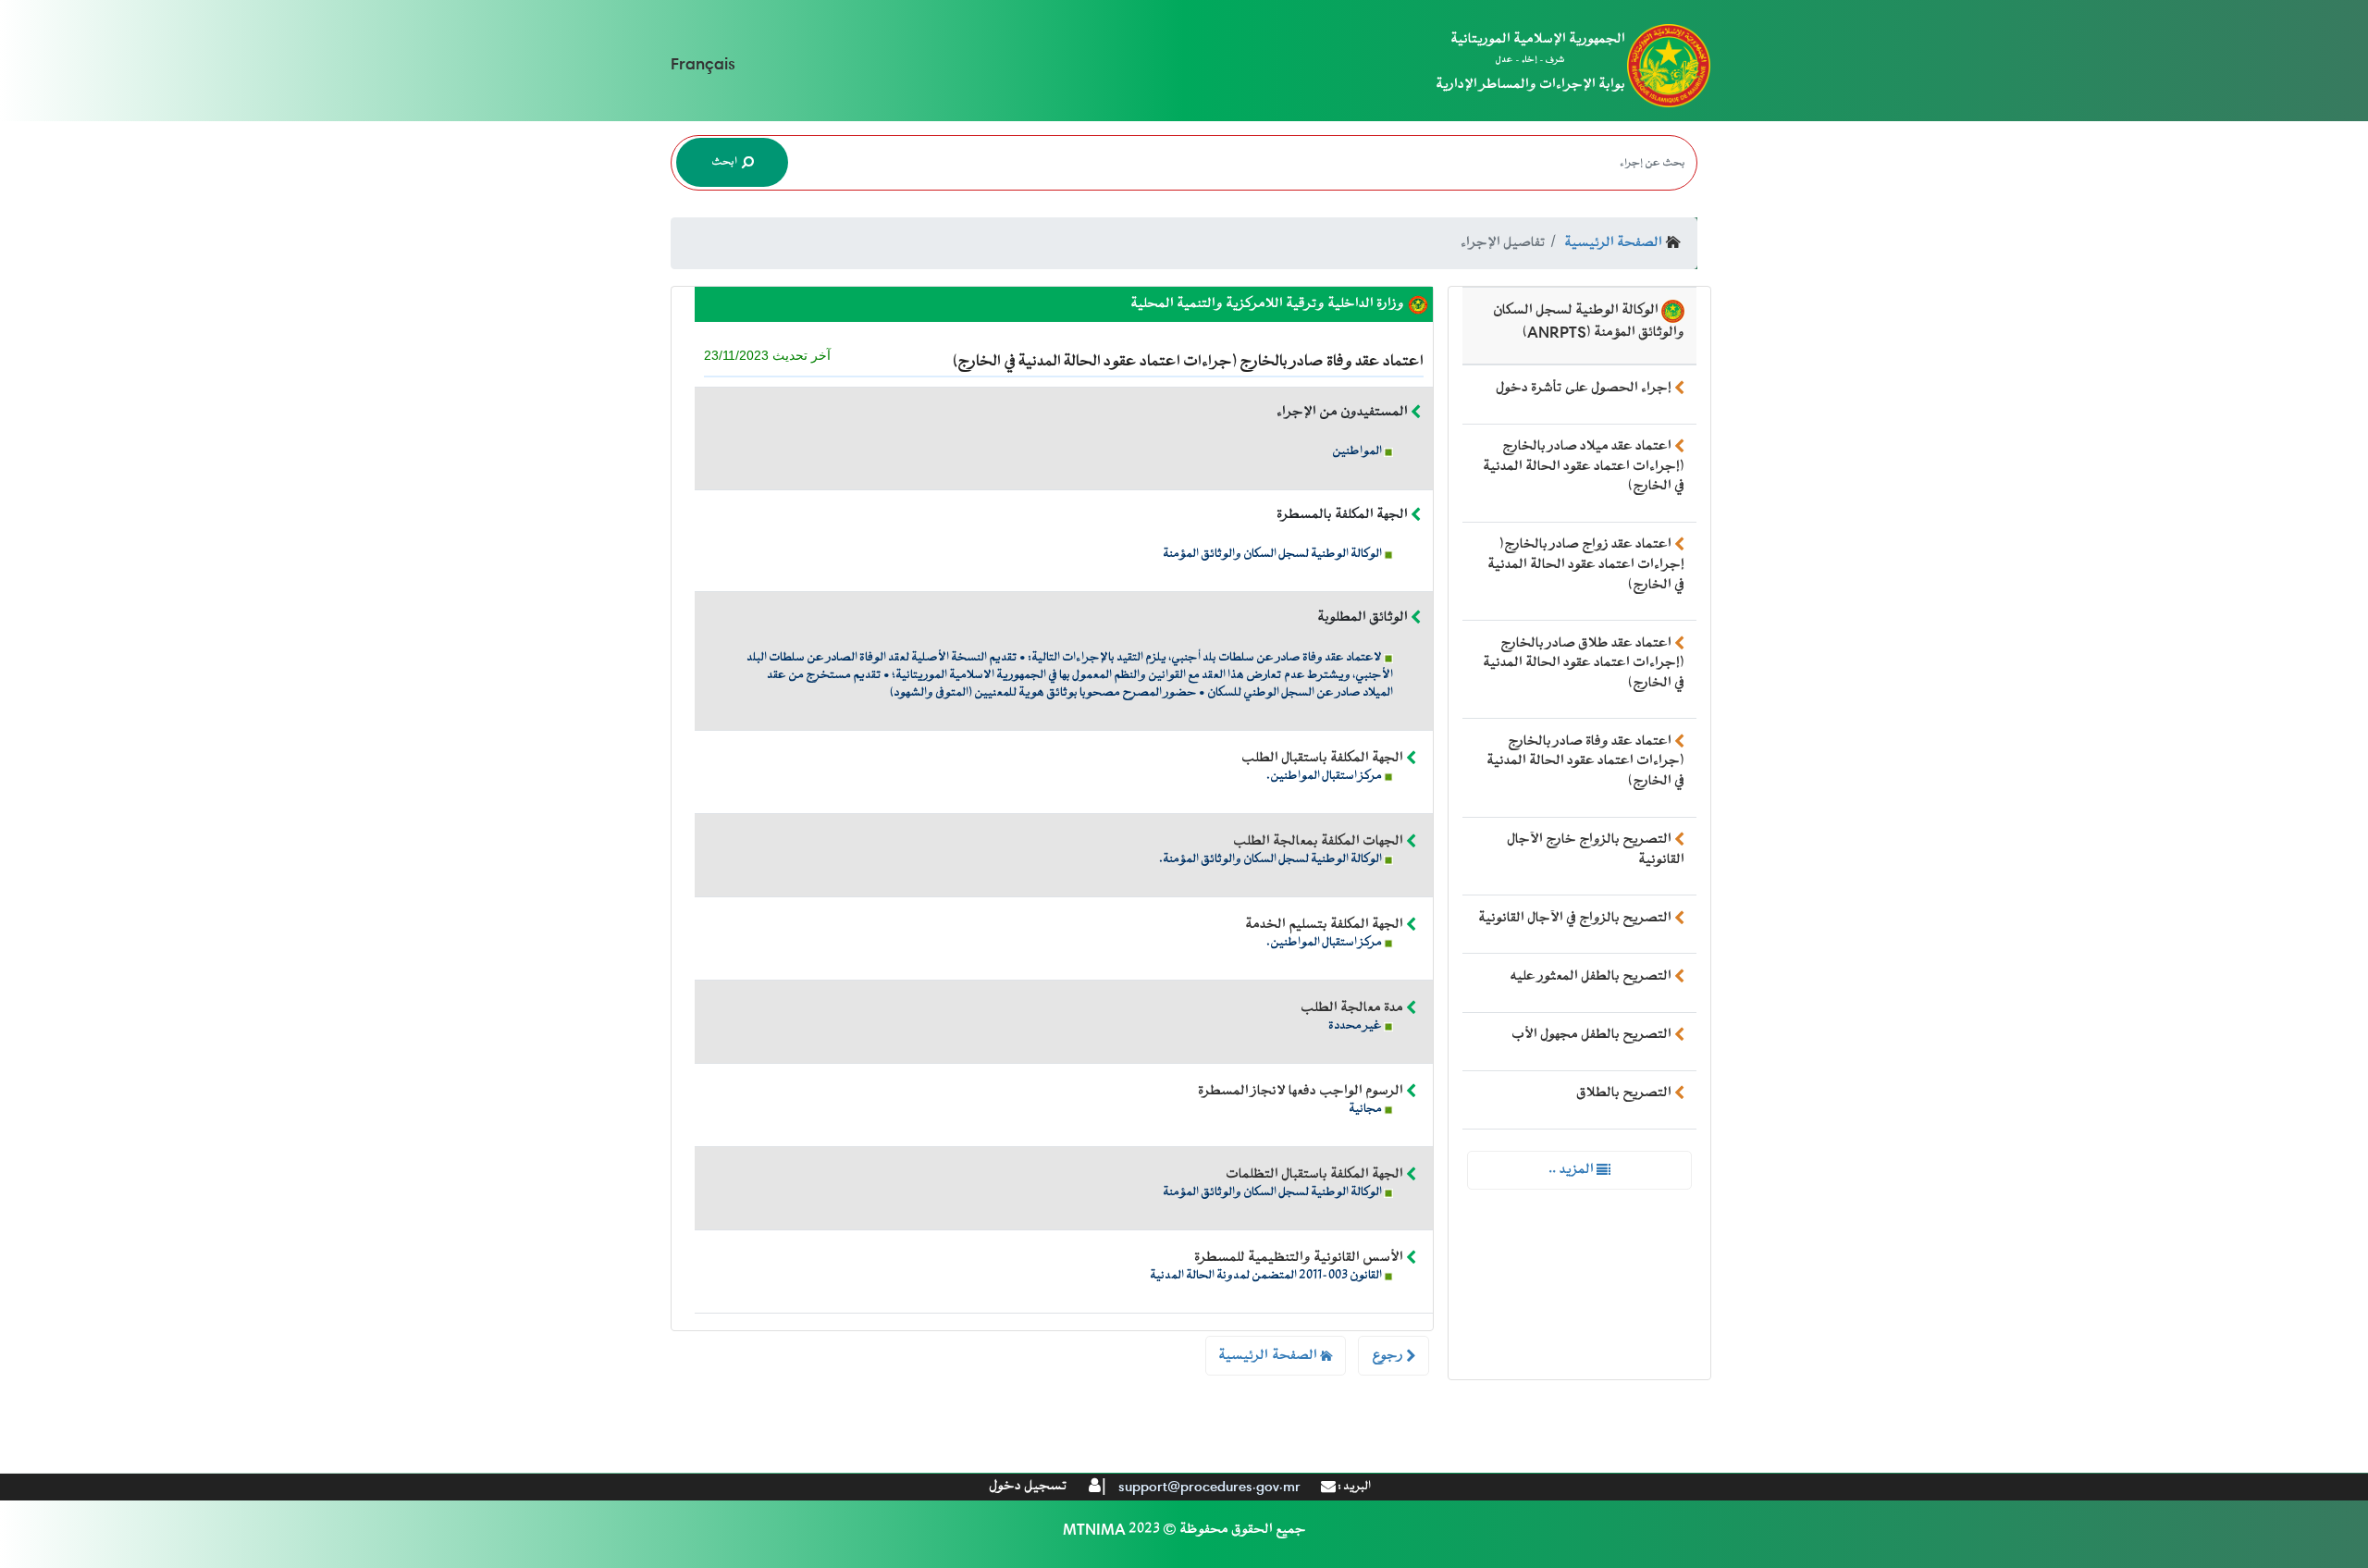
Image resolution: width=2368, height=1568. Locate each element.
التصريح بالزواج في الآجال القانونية (1575, 918)
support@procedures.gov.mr (1209, 1487)
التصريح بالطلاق (1624, 1093)
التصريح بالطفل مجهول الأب (1591, 1035)
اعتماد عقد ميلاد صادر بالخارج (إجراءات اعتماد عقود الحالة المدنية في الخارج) (1584, 466)
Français (703, 64)
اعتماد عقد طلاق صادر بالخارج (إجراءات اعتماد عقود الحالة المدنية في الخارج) (1584, 663)
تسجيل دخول (1028, 1486)
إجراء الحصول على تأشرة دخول (1584, 388)
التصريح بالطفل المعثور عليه (1591, 976)
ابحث (726, 162)
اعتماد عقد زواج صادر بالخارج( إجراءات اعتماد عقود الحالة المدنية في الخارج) (1586, 564)
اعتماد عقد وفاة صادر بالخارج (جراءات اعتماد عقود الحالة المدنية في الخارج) (1585, 761)
